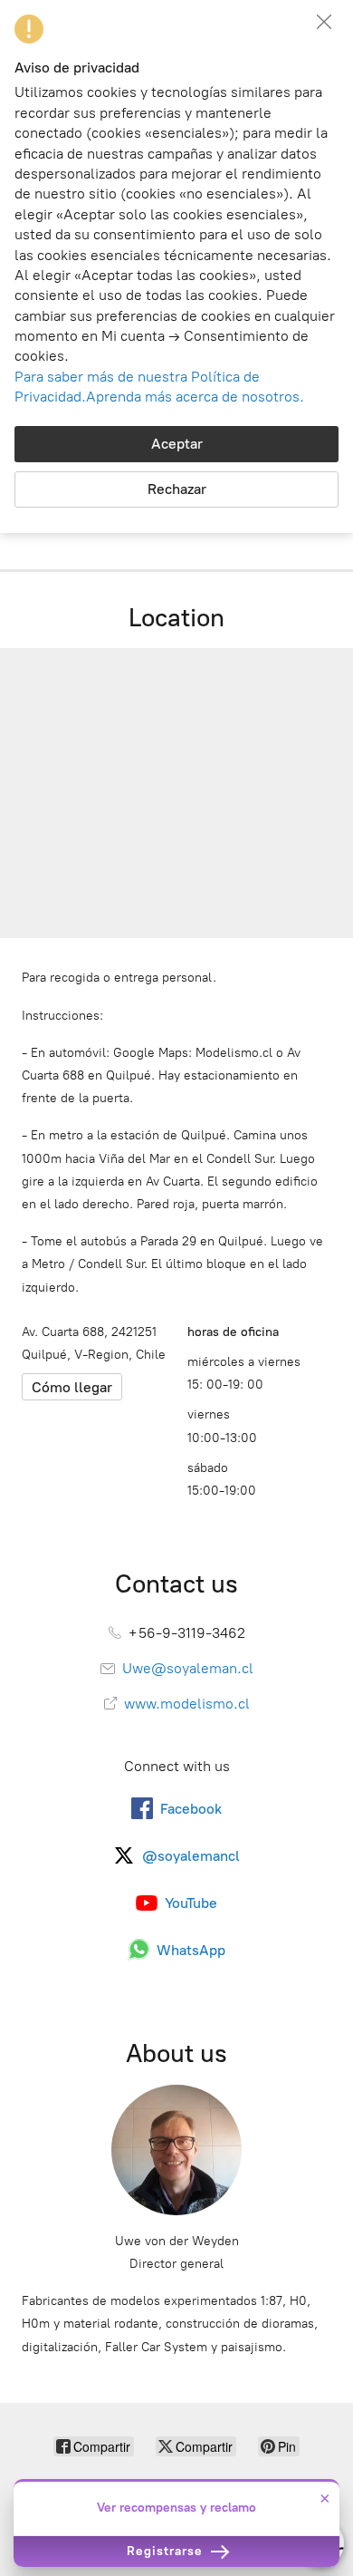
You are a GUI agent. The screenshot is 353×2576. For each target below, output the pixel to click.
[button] (324, 22)
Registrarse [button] (167, 2551)
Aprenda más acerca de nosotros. (195, 397)
